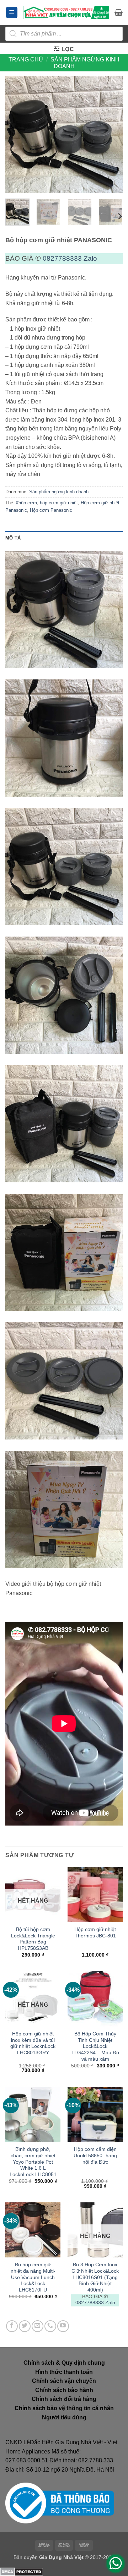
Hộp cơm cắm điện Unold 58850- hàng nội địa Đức (95, 2155)
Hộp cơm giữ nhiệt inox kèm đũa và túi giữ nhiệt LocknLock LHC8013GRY (33, 2043)
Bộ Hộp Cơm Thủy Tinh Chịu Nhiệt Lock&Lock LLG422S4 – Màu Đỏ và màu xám (95, 2046)
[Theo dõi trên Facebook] (12, 2326)
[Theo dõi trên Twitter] (25, 2326)
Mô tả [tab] (13, 538)
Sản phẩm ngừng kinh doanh (59, 492)
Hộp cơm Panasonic (51, 510)
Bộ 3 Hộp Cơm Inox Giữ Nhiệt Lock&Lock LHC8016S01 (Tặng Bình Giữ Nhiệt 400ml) (95, 2277)
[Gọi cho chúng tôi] (50, 2326)
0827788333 (62, 258)
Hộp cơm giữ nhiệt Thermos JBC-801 (95, 1933)
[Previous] (17, 135)
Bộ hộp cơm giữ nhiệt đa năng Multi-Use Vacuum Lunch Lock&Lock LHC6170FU (33, 2277)
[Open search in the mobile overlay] (64, 34)
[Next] (111, 135)
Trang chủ (26, 59)
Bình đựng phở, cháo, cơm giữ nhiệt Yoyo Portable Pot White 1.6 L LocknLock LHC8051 (33, 2162)
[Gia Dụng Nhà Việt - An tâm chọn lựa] (66, 12)
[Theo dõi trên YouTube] (63, 2326)
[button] (12, 13)
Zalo (90, 258)
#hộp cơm (26, 503)
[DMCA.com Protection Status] (22, 2572)
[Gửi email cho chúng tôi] (38, 2326)
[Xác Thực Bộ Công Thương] (60, 2503)
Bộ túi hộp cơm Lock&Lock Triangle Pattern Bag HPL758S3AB (33, 1939)
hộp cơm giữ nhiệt (59, 503)
